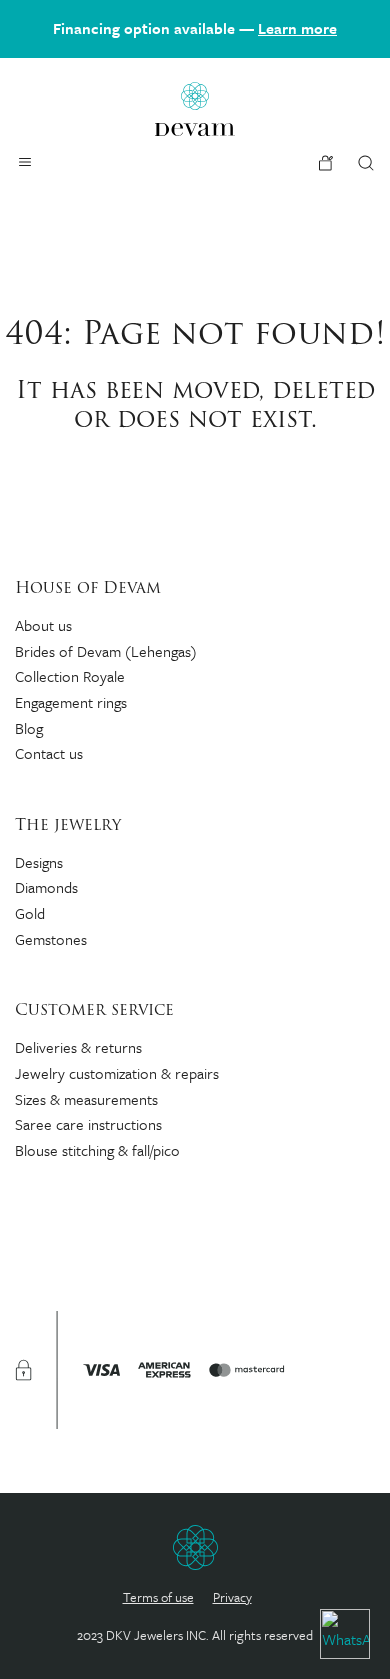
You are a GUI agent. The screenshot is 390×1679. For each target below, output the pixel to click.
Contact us (49, 753)
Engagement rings (71, 702)
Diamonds (46, 887)
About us (43, 625)
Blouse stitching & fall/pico (97, 1150)
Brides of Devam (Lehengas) (106, 651)
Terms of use (158, 1597)
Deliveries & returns (78, 1047)
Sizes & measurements (86, 1099)
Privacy (232, 1597)
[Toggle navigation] (25, 162)
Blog (29, 728)
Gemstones (51, 939)
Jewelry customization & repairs (117, 1073)
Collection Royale (70, 676)
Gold (30, 913)
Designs (39, 862)
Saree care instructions (88, 1124)
